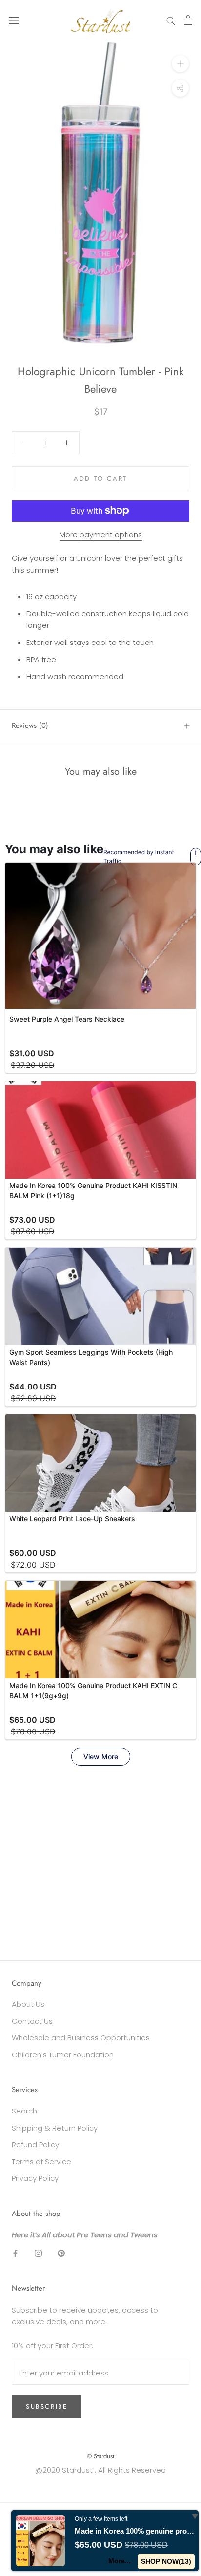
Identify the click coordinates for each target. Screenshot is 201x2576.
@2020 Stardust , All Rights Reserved (100, 2470)
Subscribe (47, 2406)
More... (120, 2561)
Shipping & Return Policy (55, 2128)
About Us (28, 2004)
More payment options (101, 534)
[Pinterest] (61, 2253)
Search (24, 2111)
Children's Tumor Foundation (63, 2055)
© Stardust (100, 2456)
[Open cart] (188, 20)
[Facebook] (15, 2253)
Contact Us (32, 2021)
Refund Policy (35, 2144)
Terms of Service (41, 2162)
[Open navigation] (14, 20)
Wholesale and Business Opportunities (81, 2038)
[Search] (171, 20)
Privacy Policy (35, 2178)
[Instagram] (38, 2253)
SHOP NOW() (166, 2561)
